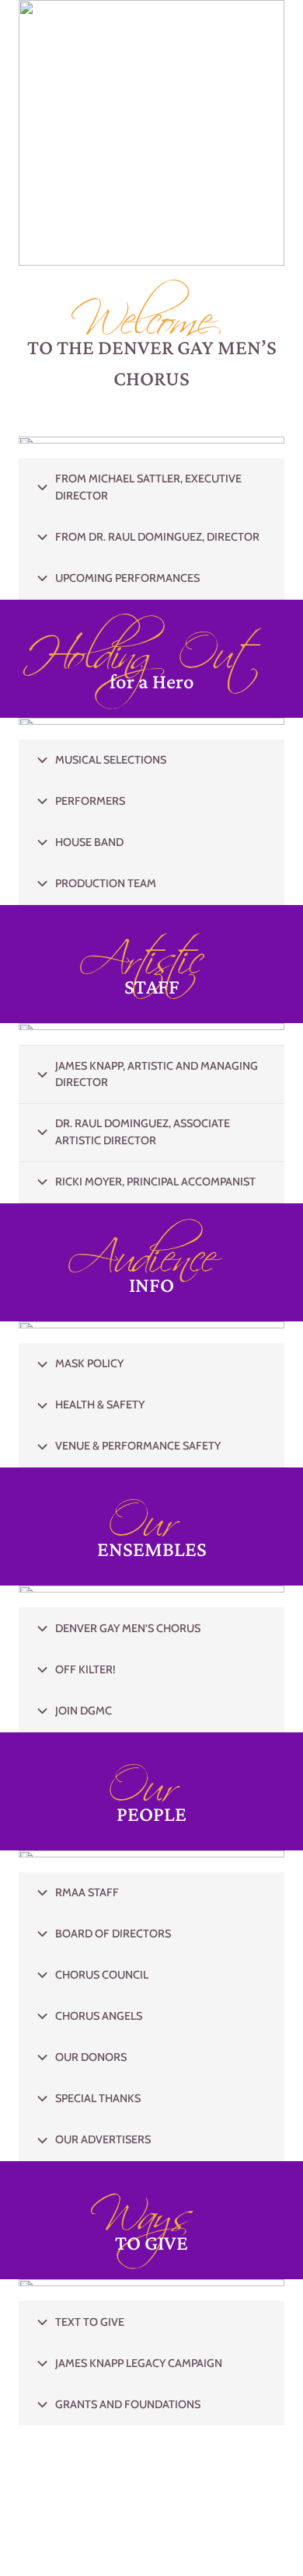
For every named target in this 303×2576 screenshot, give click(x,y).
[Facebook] (139, 416)
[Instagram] (164, 416)
